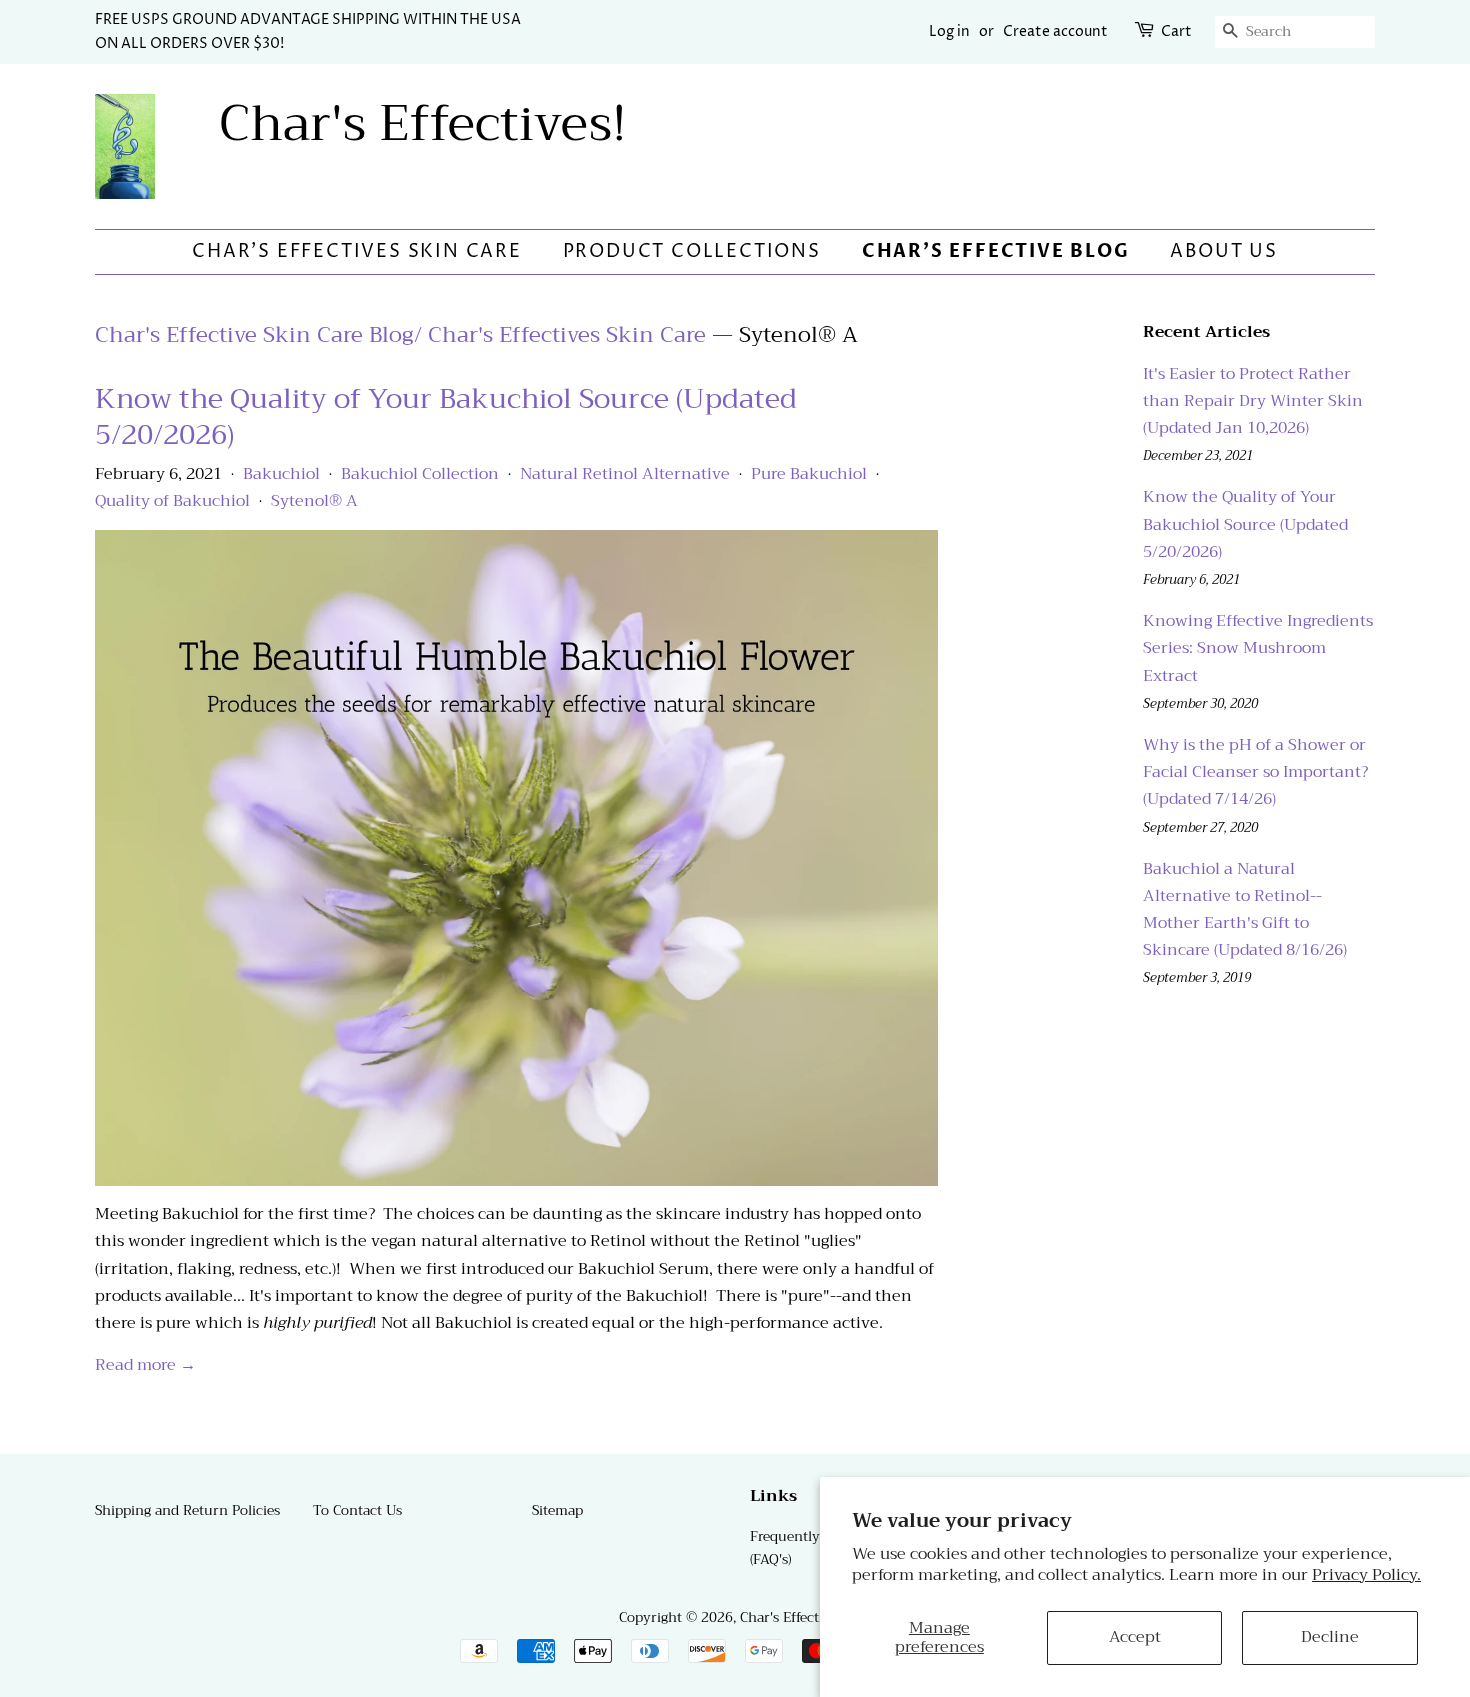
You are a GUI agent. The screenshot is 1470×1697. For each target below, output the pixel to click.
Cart (1176, 31)
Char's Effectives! (423, 124)
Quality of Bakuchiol (172, 501)
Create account (1055, 31)
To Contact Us (357, 1510)
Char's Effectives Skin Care (357, 251)
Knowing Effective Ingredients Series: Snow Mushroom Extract (1258, 648)
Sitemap (557, 1510)
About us (1223, 251)
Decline (1330, 1637)
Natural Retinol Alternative (625, 474)
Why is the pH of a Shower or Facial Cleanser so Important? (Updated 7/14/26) (1255, 772)
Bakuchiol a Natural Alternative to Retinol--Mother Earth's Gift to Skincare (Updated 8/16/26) (1245, 910)
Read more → (145, 1365)
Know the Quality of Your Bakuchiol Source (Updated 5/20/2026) (446, 416)
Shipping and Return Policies (187, 1510)
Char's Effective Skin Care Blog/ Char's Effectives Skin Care (400, 335)
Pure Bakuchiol (809, 474)
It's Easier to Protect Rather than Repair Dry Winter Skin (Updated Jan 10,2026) (1253, 401)
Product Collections (692, 251)
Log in (949, 31)
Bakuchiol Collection (420, 474)
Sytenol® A (314, 501)
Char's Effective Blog (996, 251)
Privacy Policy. (1366, 1575)
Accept (1135, 1637)
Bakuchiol (281, 474)
